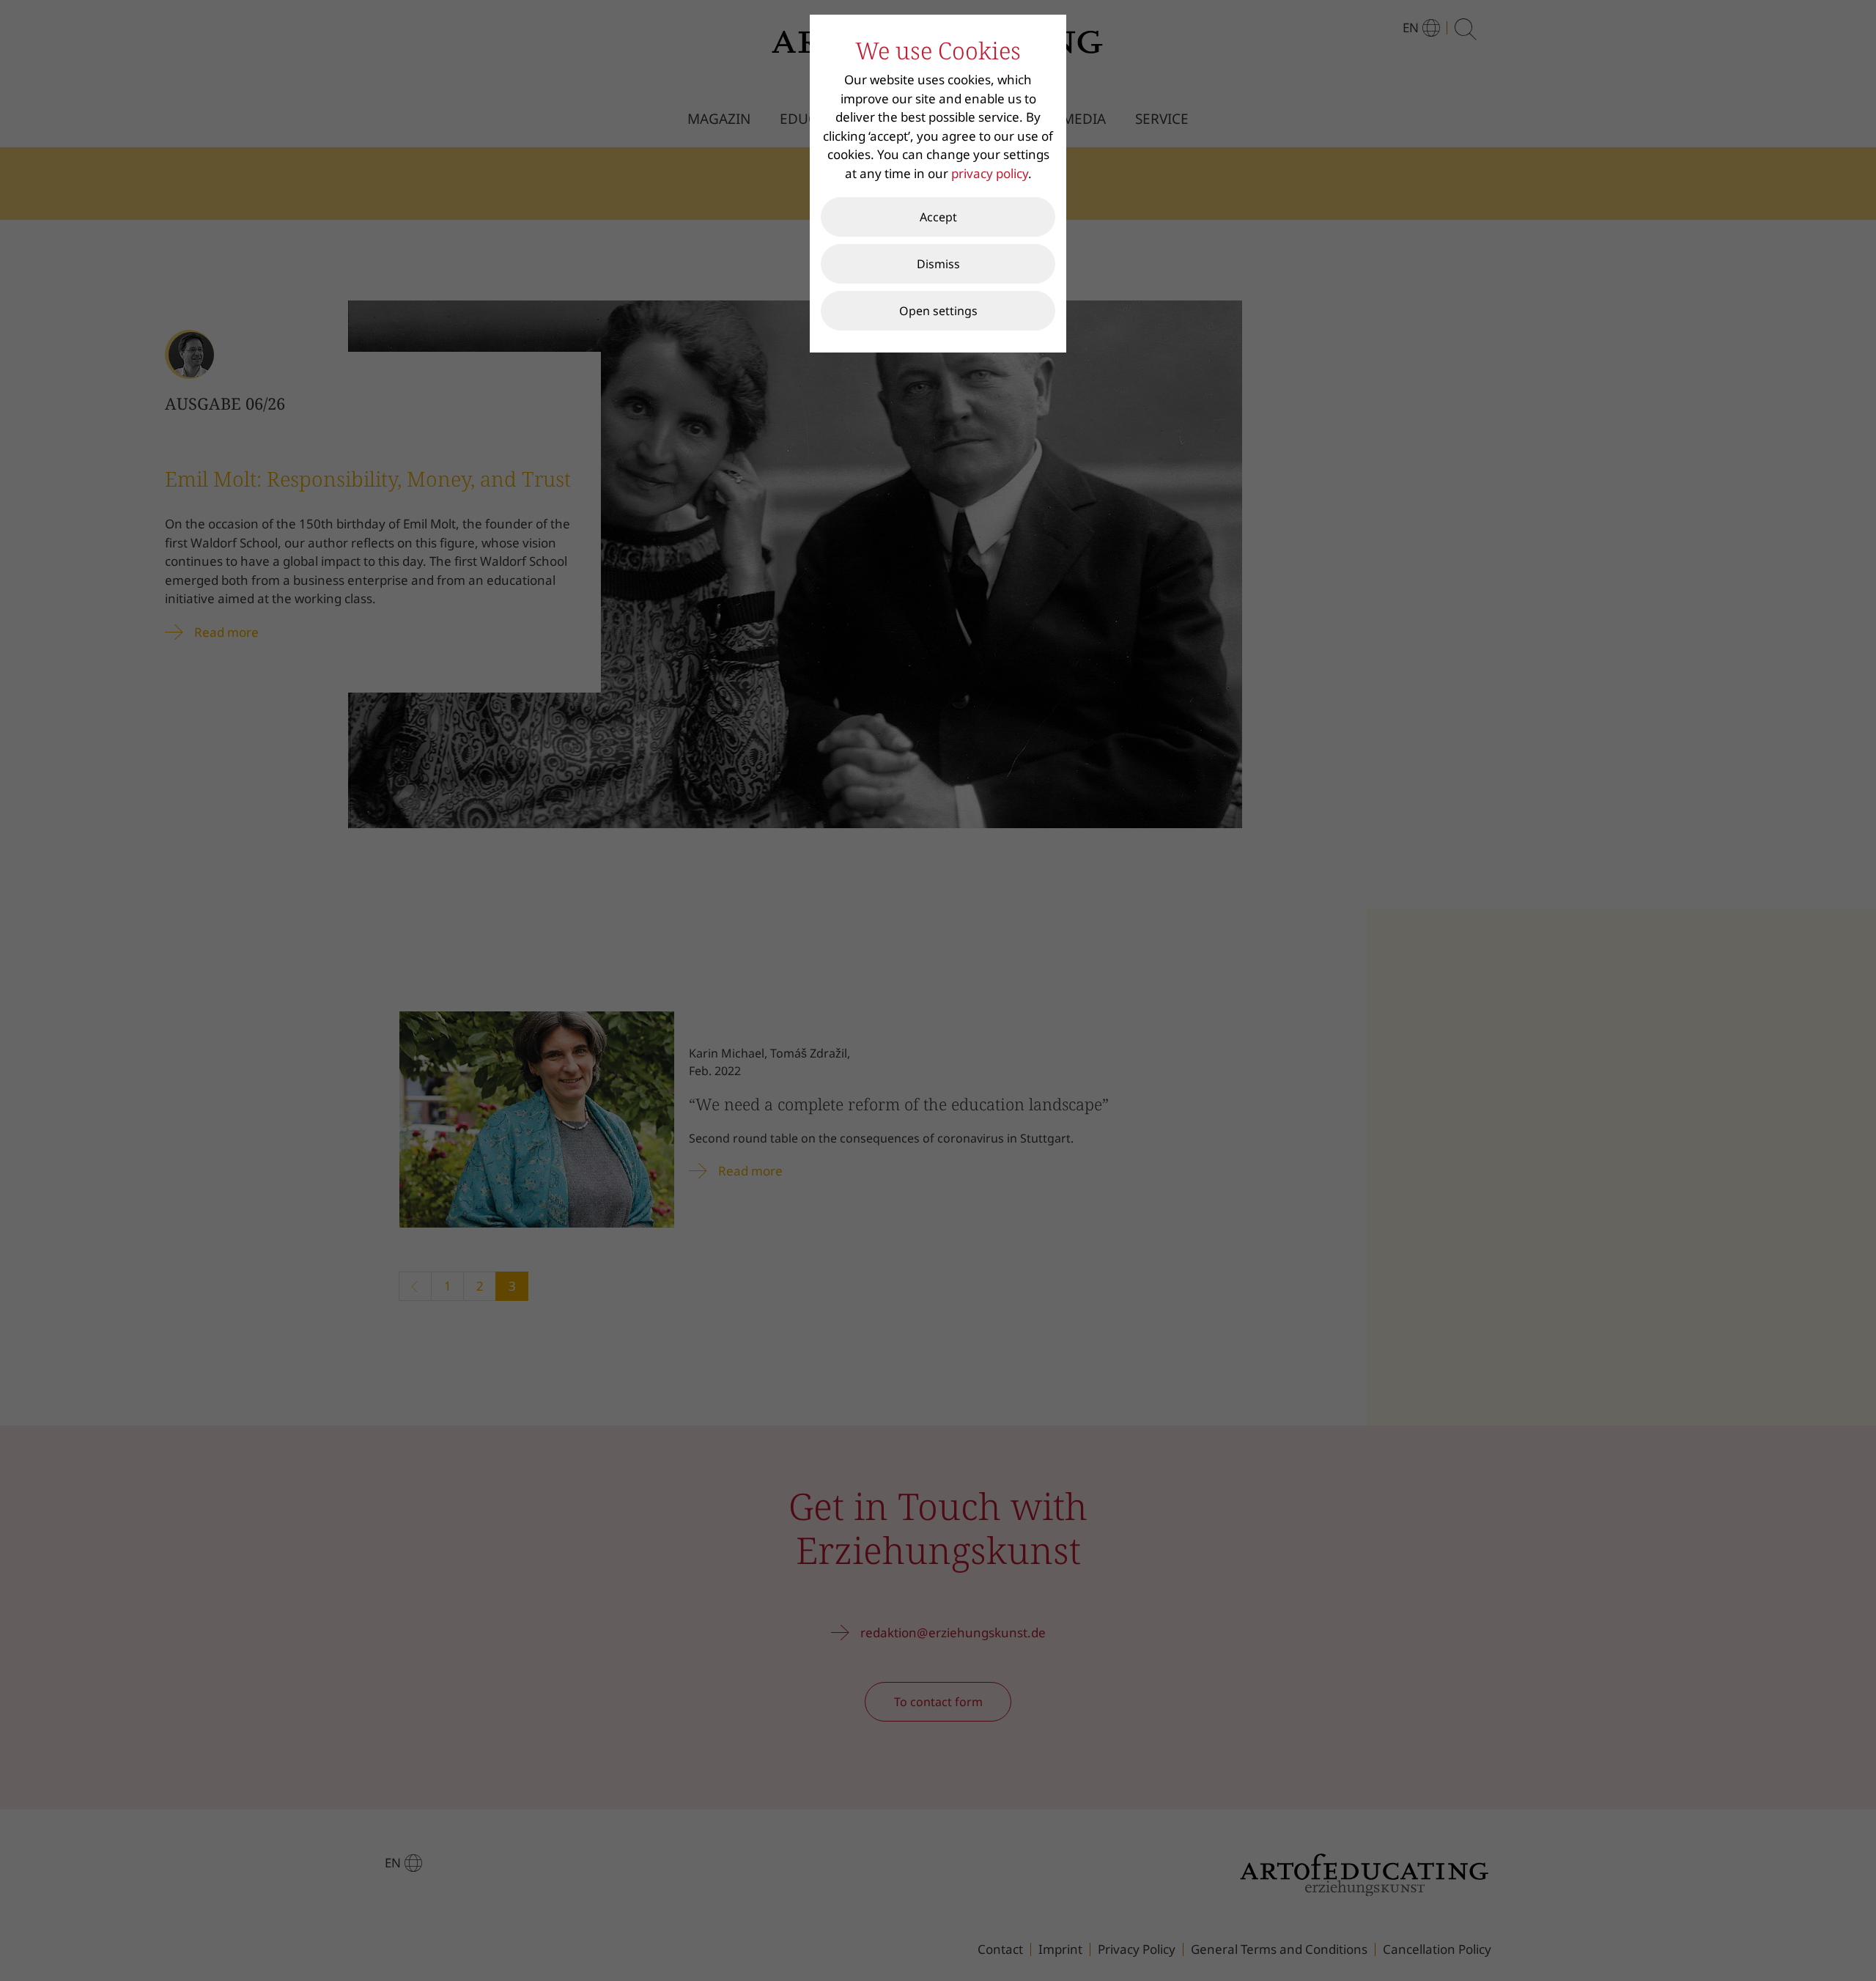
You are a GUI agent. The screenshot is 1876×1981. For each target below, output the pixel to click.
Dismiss (938, 264)
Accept (938, 217)
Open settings (938, 311)
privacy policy (990, 173)
